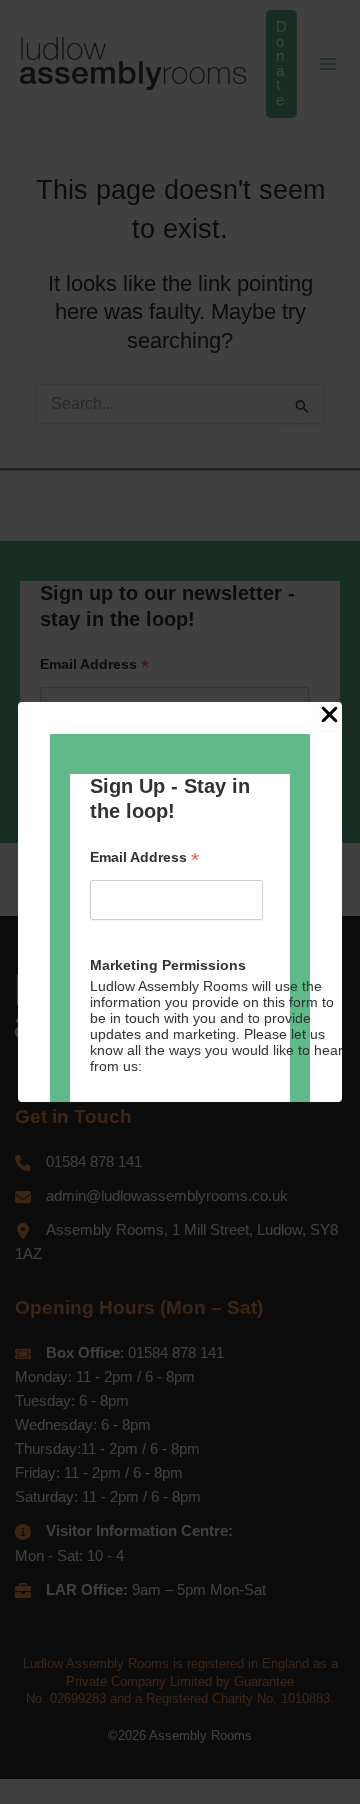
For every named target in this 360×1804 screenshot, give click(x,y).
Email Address (144, 857)
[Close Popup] (329, 716)
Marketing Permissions (168, 965)
